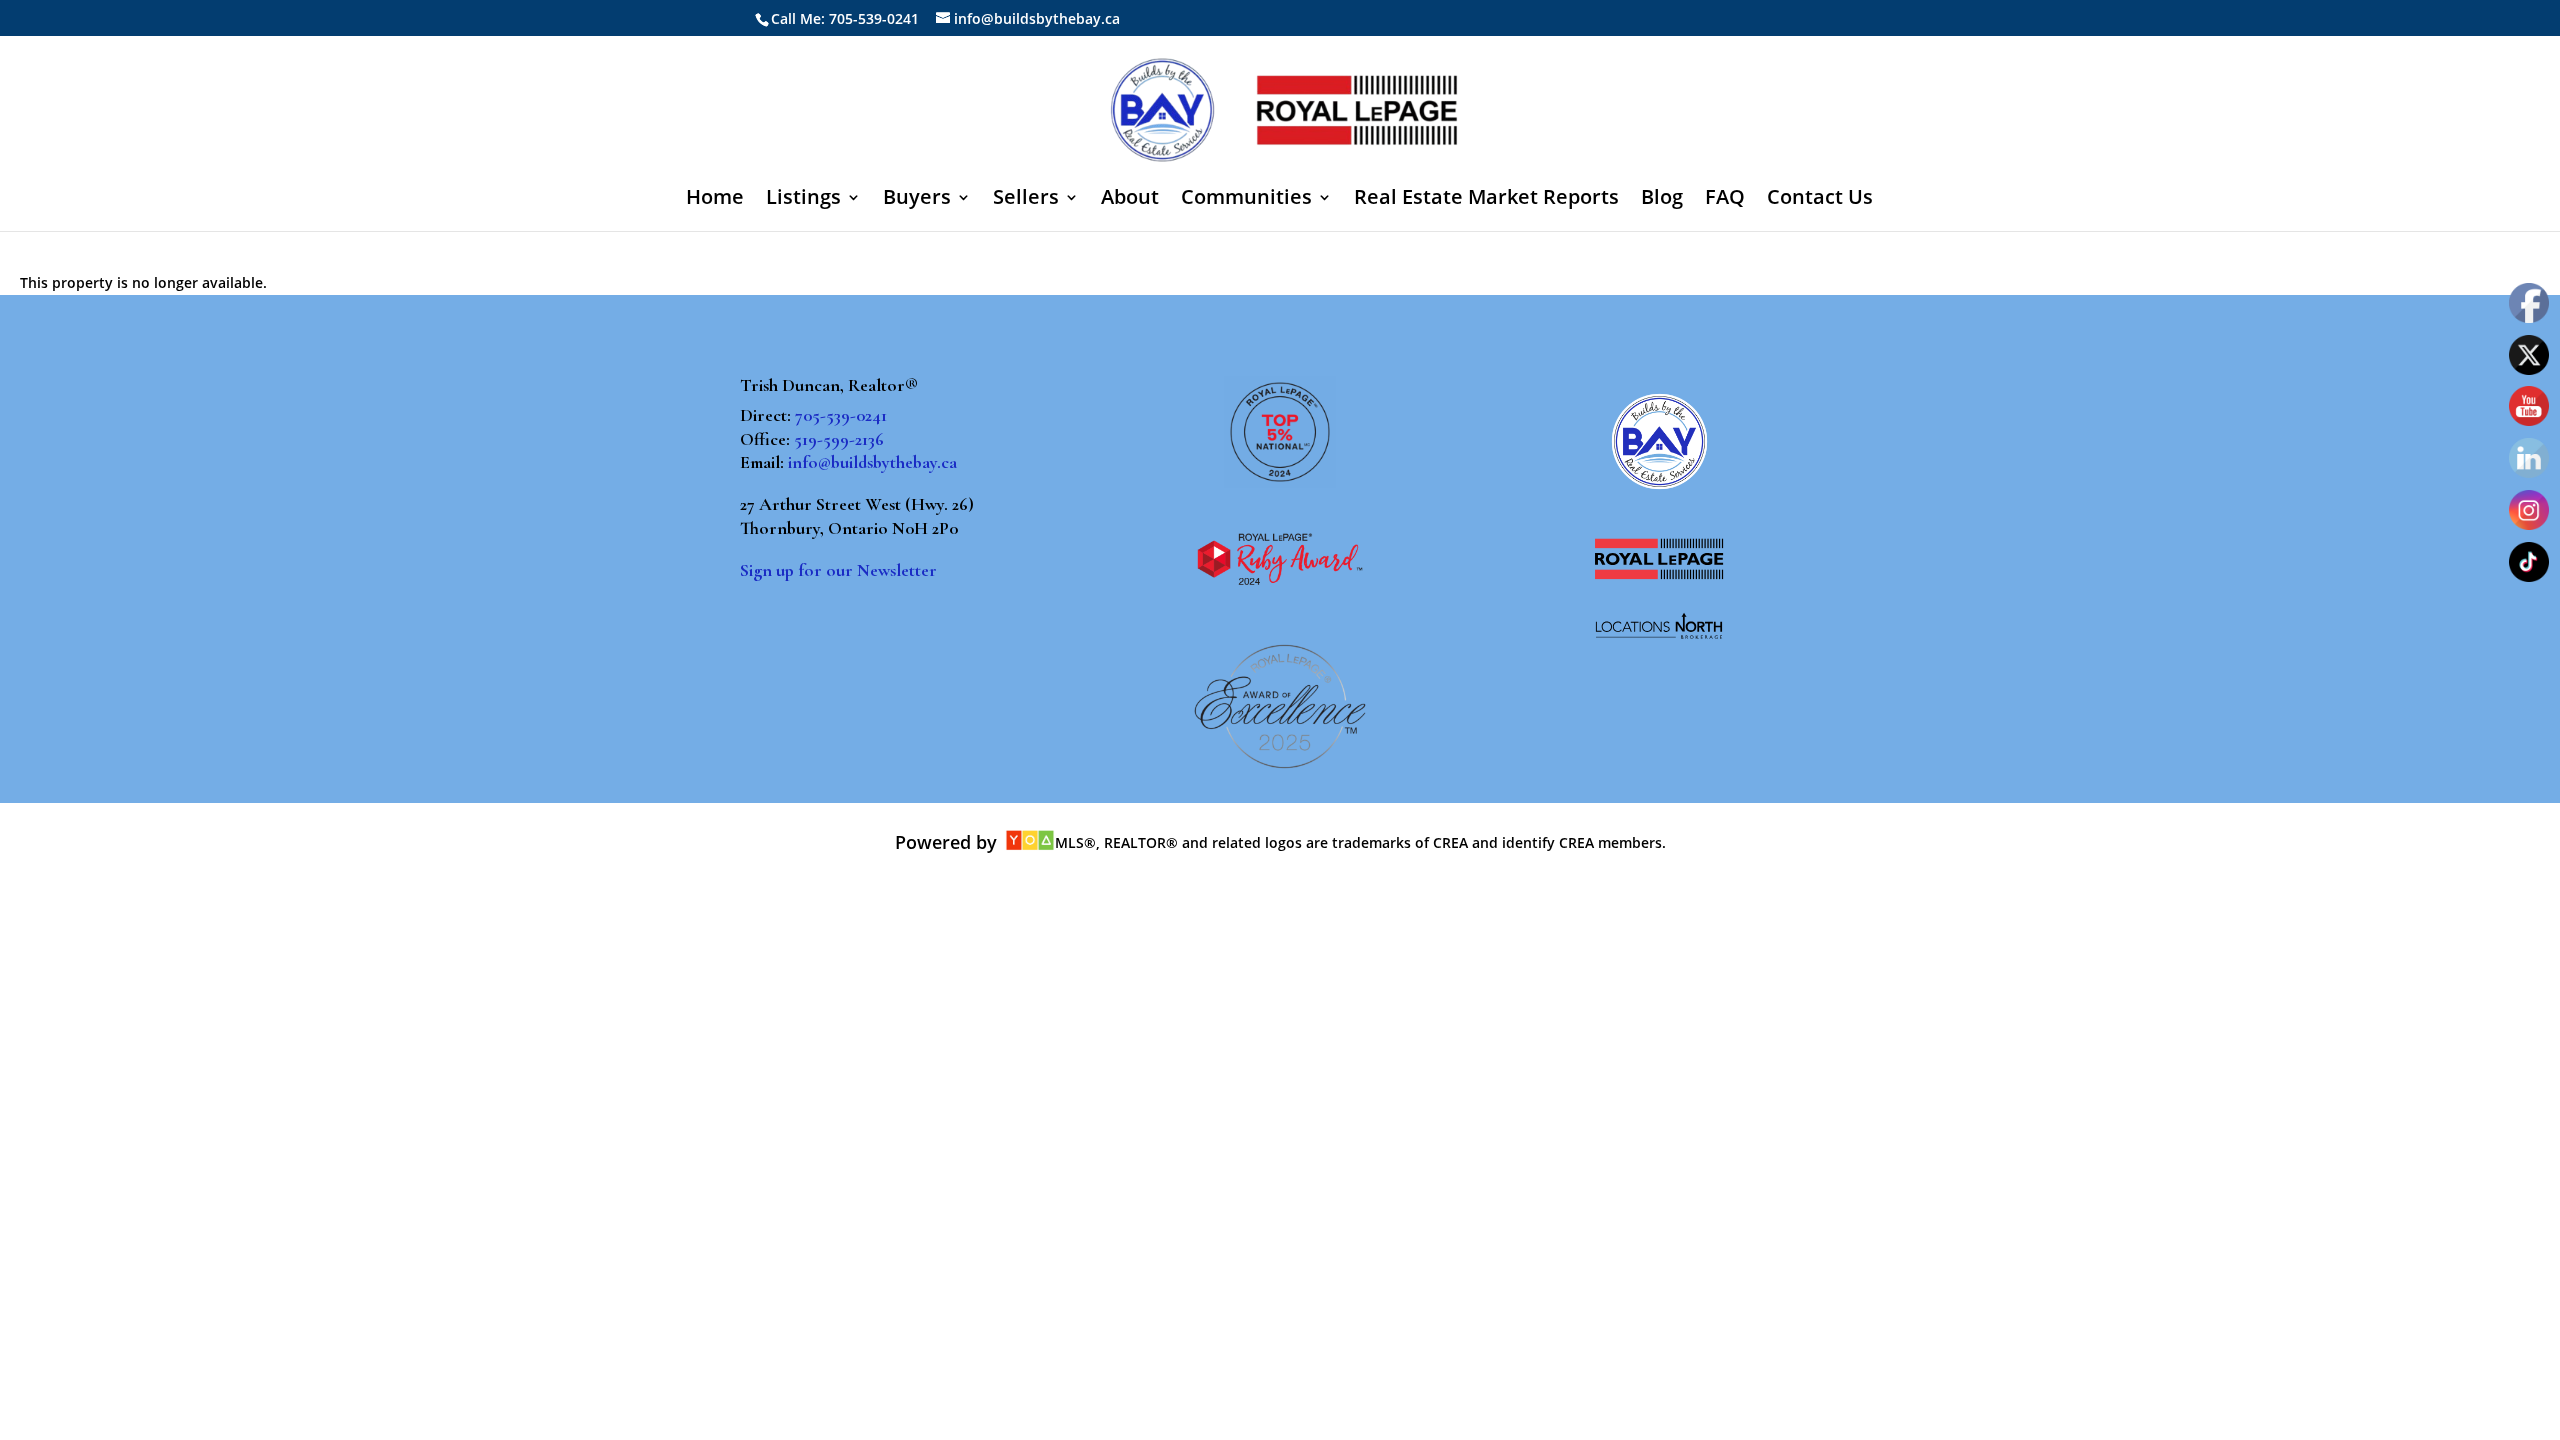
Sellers (1026, 200)
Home (715, 200)
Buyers (917, 200)
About (1130, 200)
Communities (1246, 200)
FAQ (1725, 200)
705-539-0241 (841, 415)
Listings (803, 200)
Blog (1662, 200)
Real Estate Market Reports (1486, 200)
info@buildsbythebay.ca (872, 462)
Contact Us (1820, 200)
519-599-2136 (839, 439)
